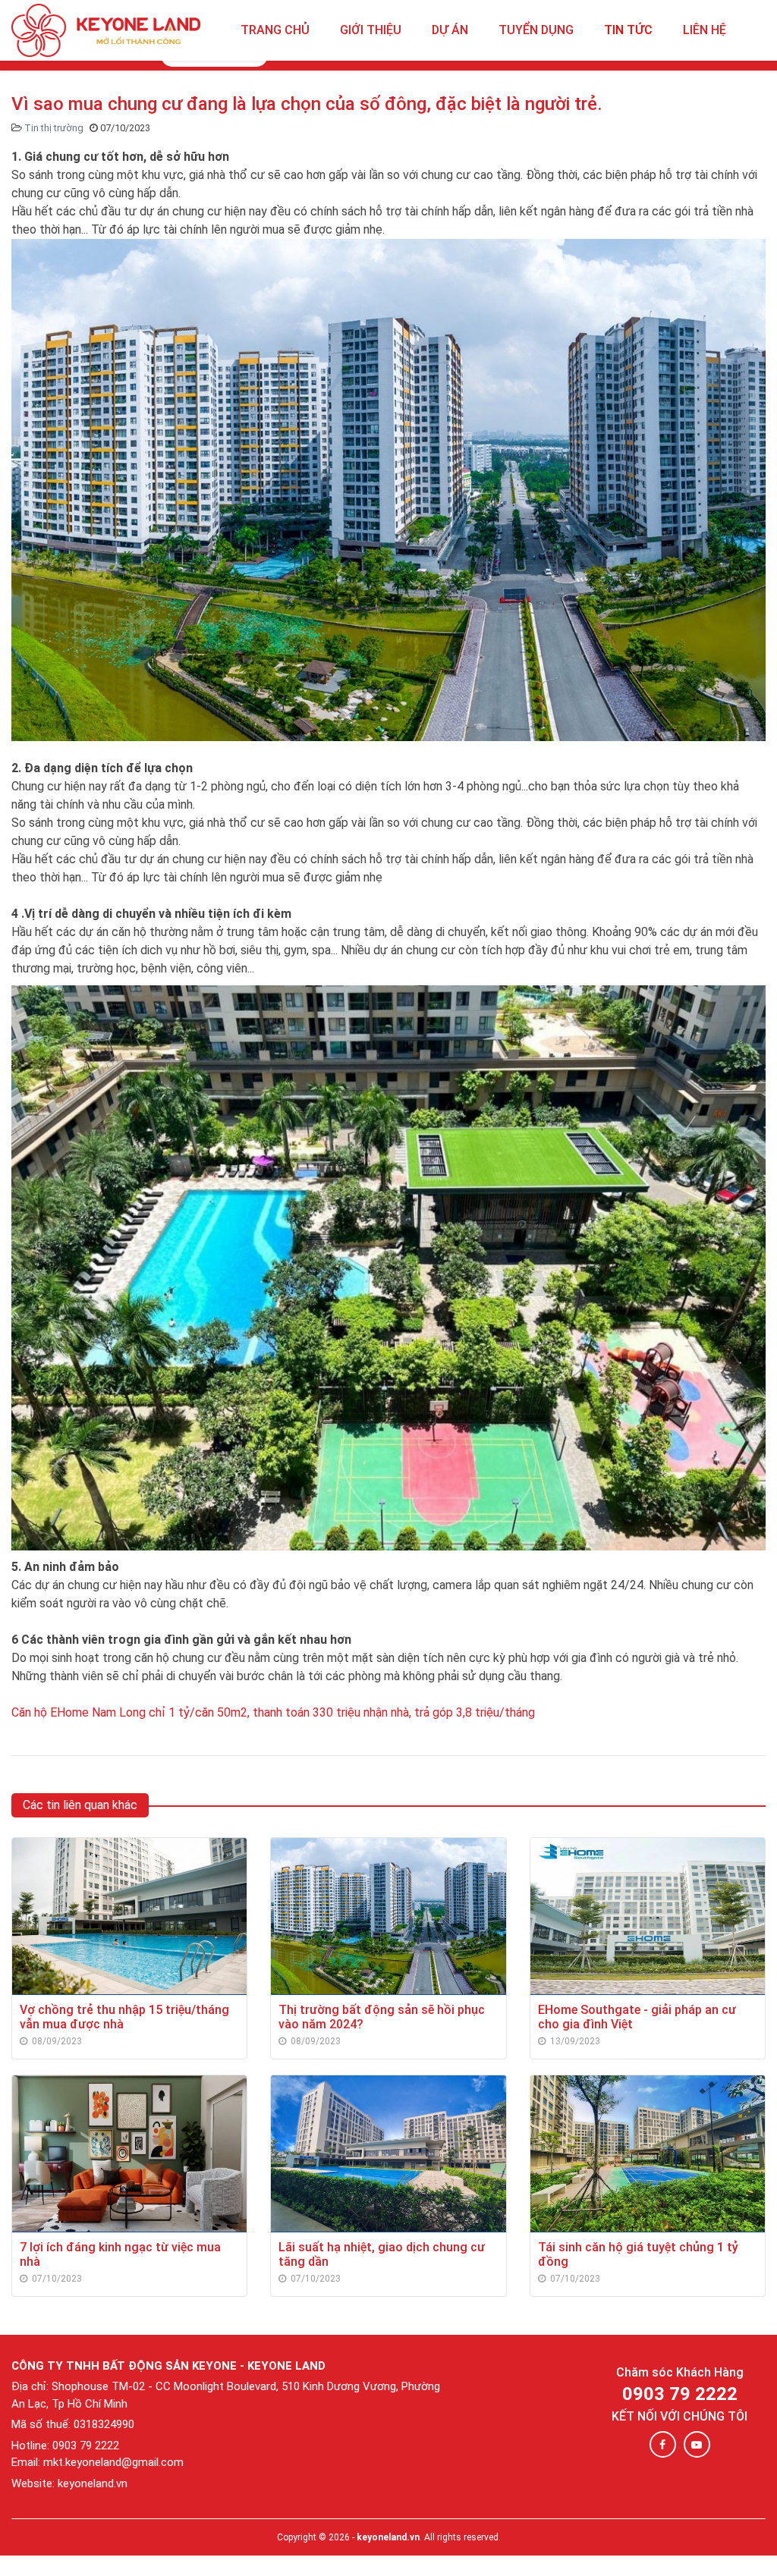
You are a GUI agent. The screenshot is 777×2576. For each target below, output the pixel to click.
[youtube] (697, 2444)
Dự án (450, 30)
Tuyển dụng (536, 30)
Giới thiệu (371, 30)
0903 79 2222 (680, 2394)
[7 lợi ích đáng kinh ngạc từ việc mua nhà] (129, 2153)
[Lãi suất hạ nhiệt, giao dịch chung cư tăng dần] (388, 2153)
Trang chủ (275, 30)
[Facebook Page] (663, 2444)
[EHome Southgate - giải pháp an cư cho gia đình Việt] (648, 1916)
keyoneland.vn (388, 2537)
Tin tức (628, 30)
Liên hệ (705, 30)
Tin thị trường (54, 128)
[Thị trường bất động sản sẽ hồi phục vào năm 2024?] (388, 1916)
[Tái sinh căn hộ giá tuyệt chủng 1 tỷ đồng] (648, 2153)
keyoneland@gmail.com (124, 2462)
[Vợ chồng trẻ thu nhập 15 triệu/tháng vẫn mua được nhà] (129, 1916)
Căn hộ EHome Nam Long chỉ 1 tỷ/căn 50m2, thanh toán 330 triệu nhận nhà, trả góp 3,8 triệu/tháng (273, 1712)
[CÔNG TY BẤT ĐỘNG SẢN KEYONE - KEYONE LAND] (106, 30)
